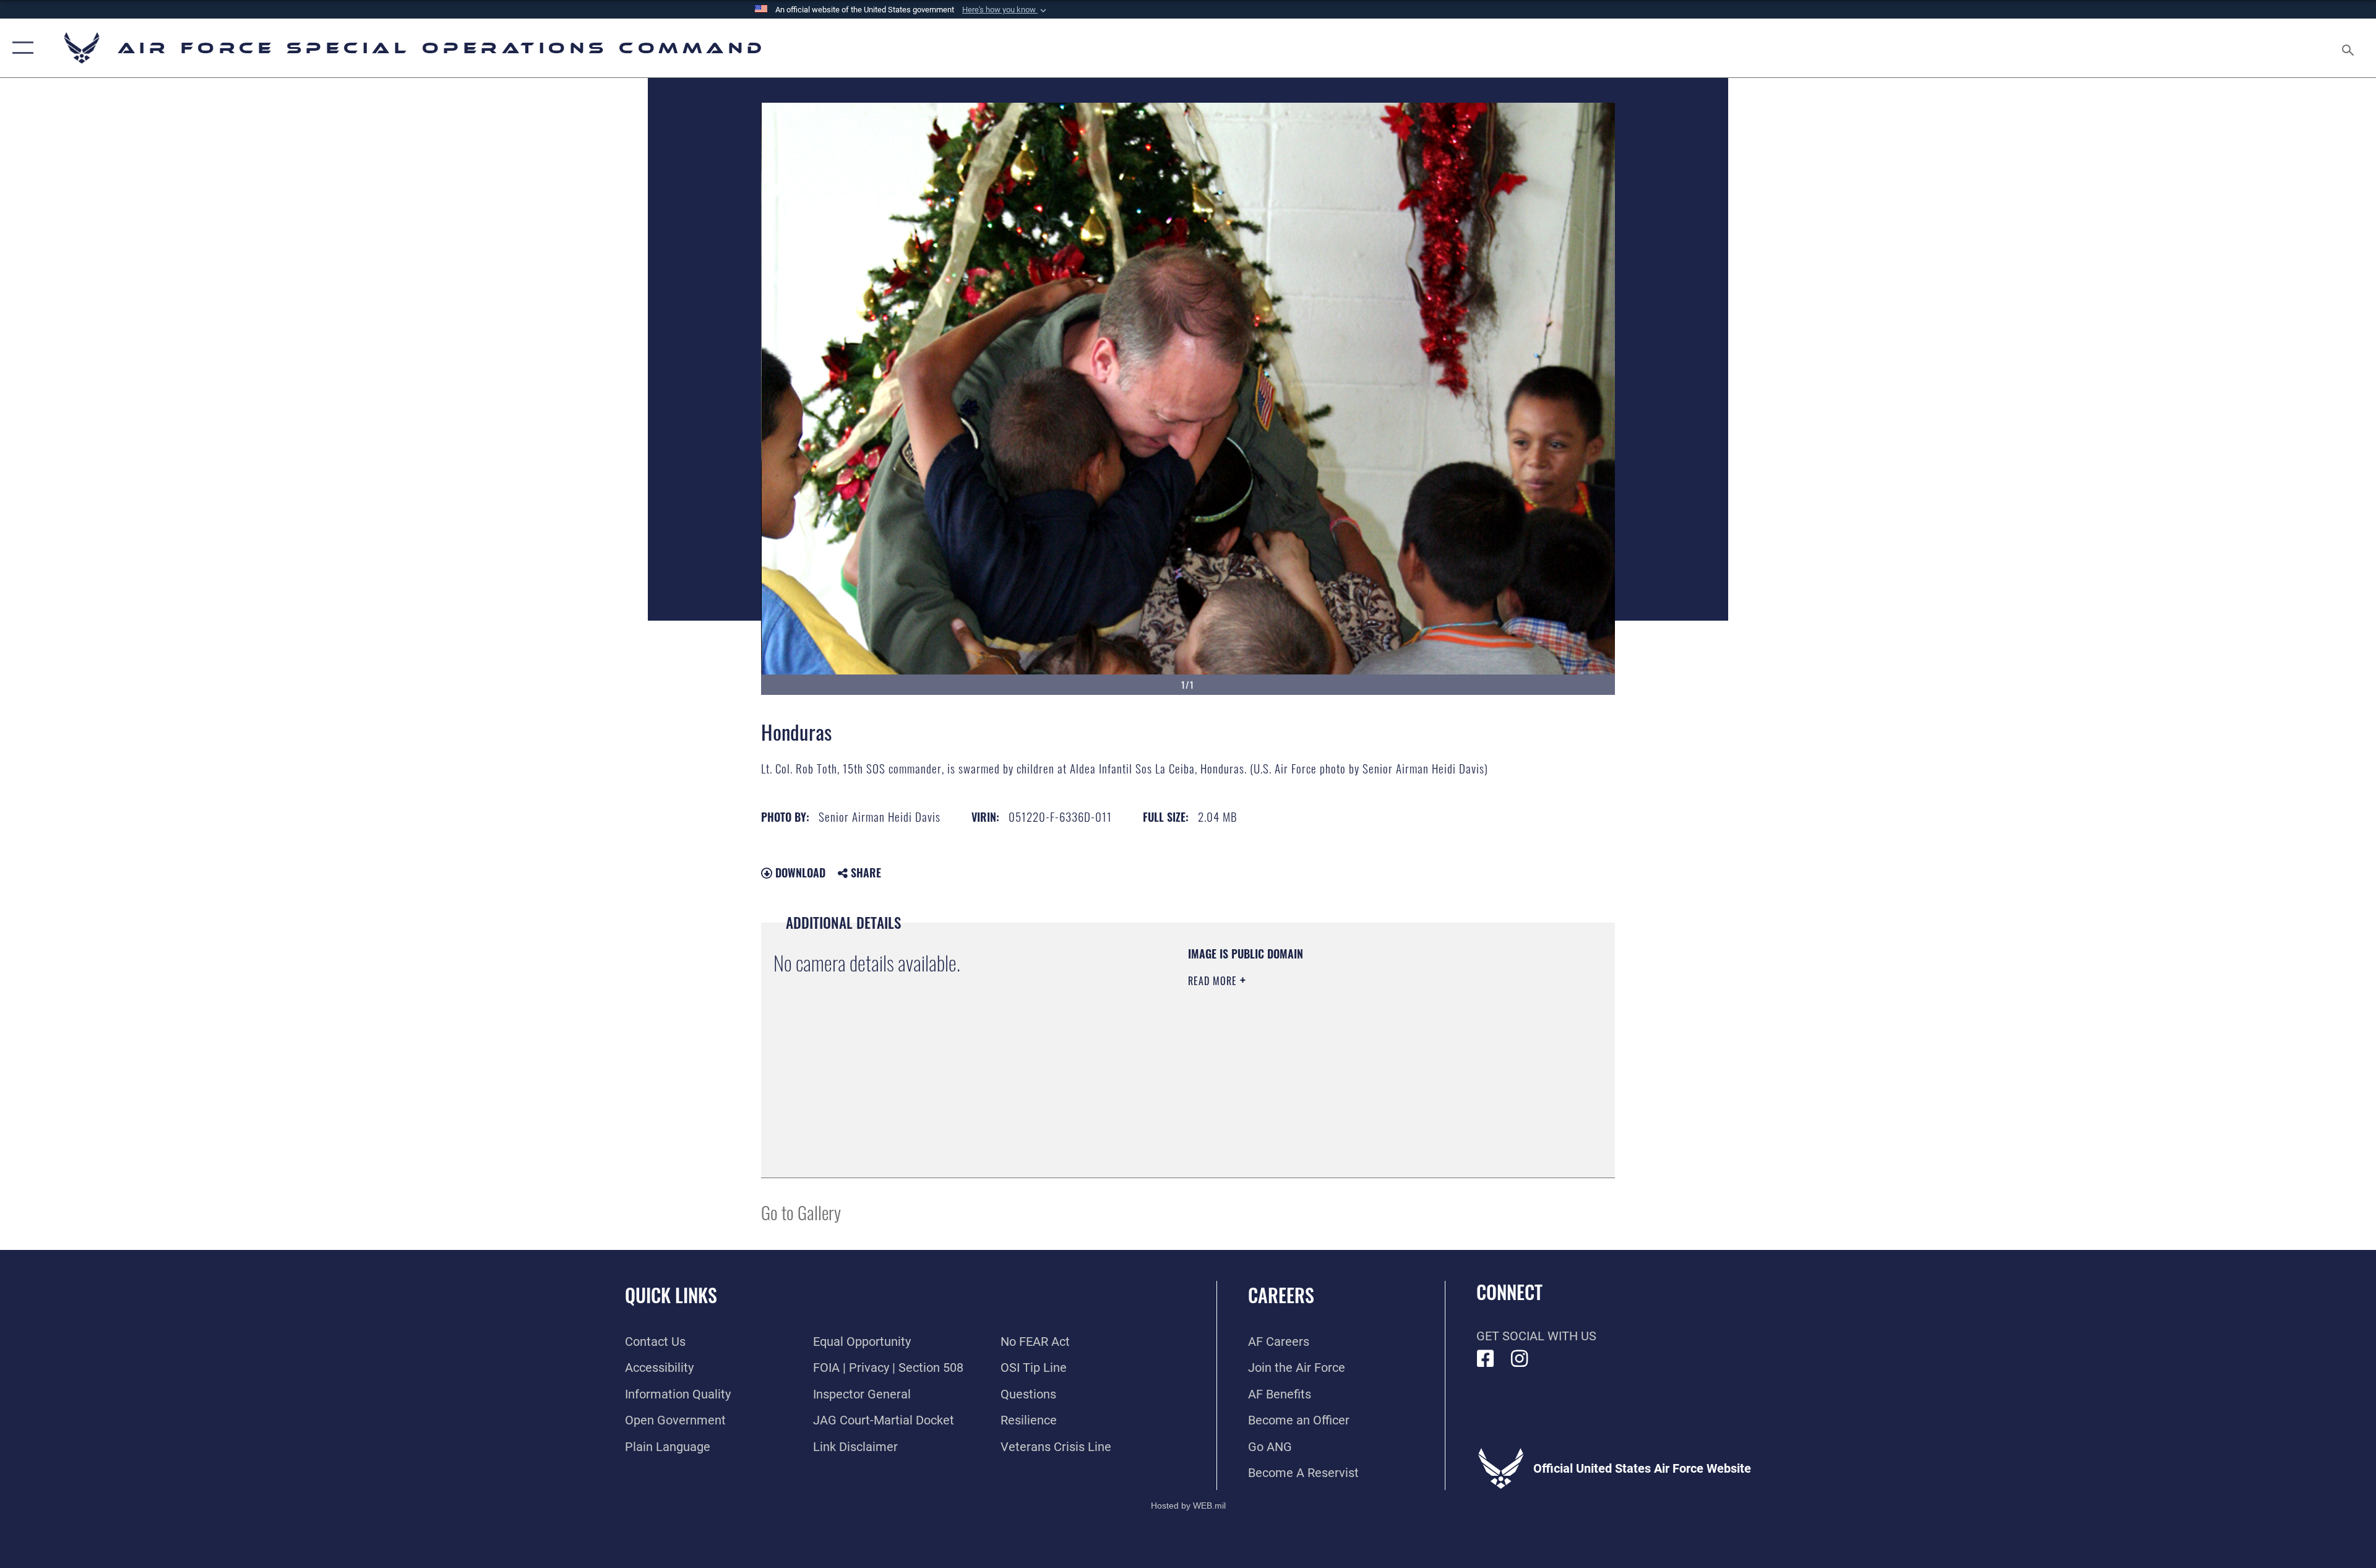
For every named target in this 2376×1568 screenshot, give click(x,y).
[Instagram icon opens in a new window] (1520, 1359)
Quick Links (671, 1295)
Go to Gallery (801, 1212)
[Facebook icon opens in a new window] (1486, 1359)
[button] (1005, 10)
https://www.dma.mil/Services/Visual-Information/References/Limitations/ (1333, 1059)
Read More (1214, 981)
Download (799, 872)
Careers (1281, 1295)
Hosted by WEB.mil (1188, 1506)
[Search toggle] (2347, 48)
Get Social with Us (1536, 1336)
